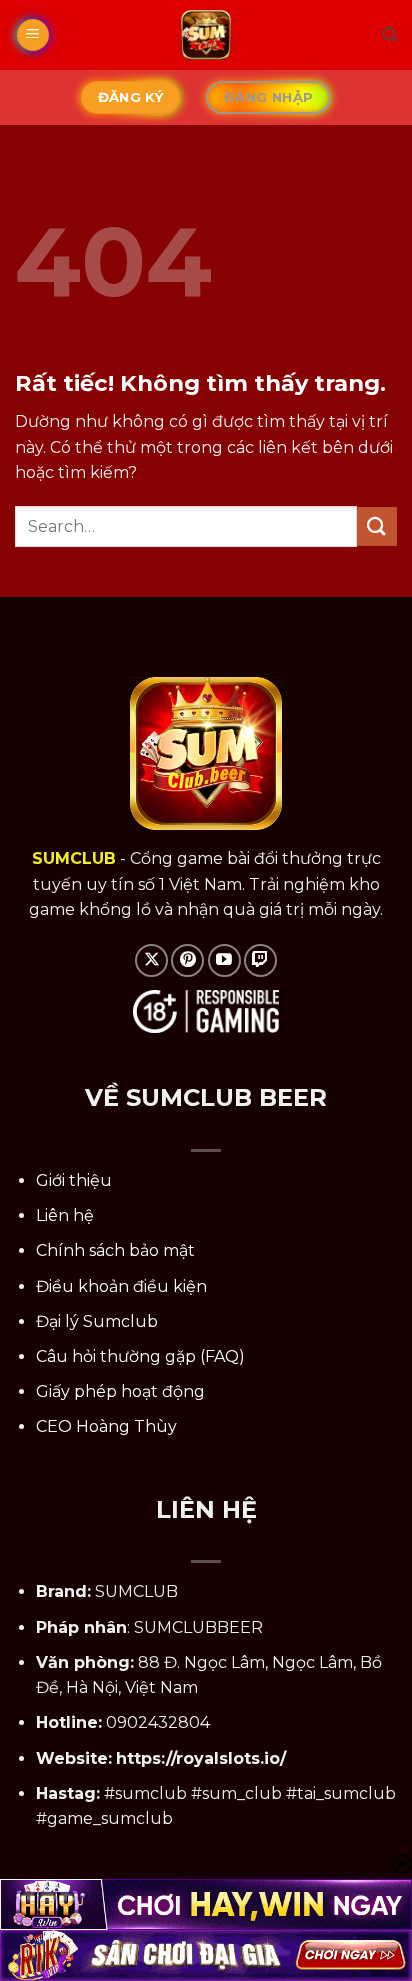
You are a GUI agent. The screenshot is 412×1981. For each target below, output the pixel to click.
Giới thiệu (74, 1180)
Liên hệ (65, 1215)
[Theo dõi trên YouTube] (224, 960)
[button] (33, 35)
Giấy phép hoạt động (120, 1391)
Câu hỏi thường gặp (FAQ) (140, 1356)
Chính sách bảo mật (115, 1250)
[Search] (389, 35)
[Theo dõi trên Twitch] (260, 960)
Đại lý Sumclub (97, 1321)
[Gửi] (377, 526)
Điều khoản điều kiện (121, 1286)
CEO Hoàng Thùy (106, 1426)
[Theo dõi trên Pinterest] (187, 960)
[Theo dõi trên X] (151, 960)
